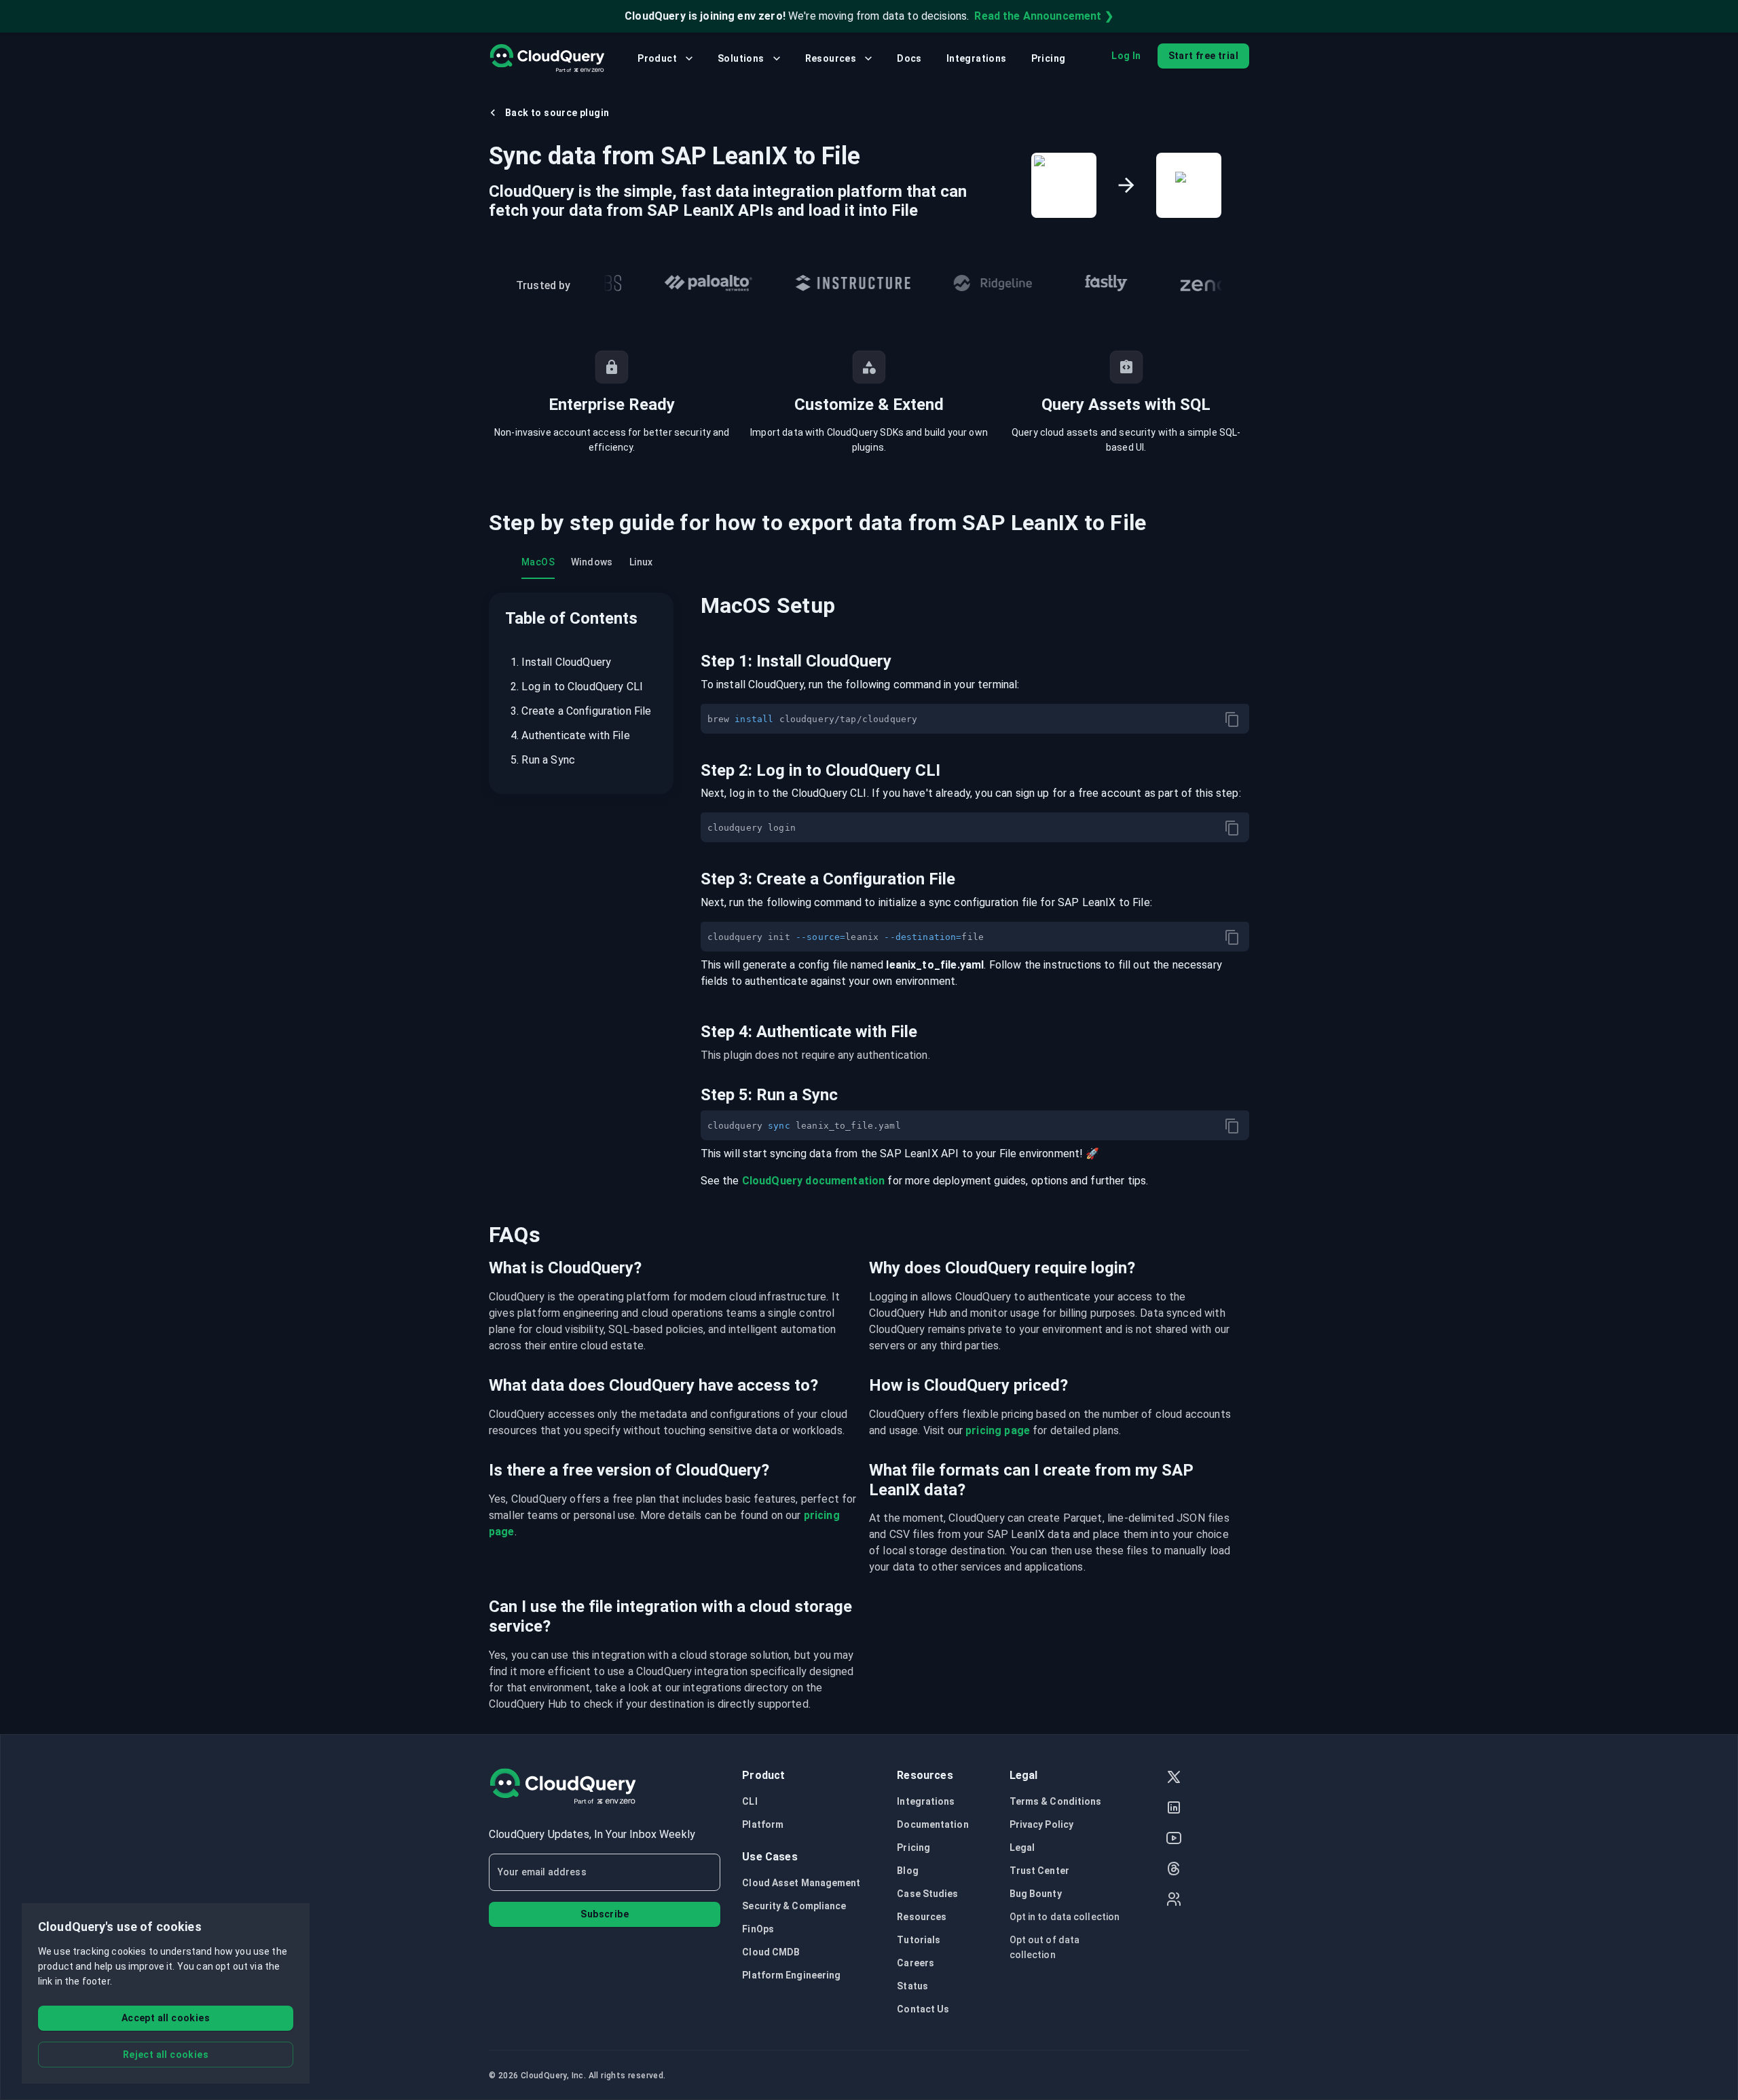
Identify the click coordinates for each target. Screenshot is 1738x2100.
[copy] (1232, 719)
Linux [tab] (641, 562)
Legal (1022, 1848)
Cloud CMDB (771, 1952)
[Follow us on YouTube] (1174, 1840)
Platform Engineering (791, 1975)
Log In (1126, 56)
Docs (909, 58)
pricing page (998, 1430)
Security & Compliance (794, 1906)
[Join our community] (1174, 1901)
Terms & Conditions (1056, 1801)
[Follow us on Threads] (1174, 1870)
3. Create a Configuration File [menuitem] (581, 711)
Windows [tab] (592, 562)
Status (912, 1986)
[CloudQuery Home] (547, 58)
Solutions (741, 58)
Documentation (932, 1824)
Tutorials (919, 1940)
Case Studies (927, 1894)
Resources (831, 58)
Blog (907, 1871)
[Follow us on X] (1174, 1779)
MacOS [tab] (538, 562)
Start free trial (1203, 56)
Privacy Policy (1041, 1824)
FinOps (758, 1929)
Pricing (1049, 58)
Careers (916, 1963)
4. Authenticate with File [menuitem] (570, 735)
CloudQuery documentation (814, 1181)
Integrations (977, 58)
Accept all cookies (166, 2018)
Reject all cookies (166, 2055)
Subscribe (605, 1914)
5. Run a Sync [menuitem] (543, 760)
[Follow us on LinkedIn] (1174, 1809)
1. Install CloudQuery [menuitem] (561, 662)
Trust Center (1039, 1871)
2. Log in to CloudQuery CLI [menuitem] (577, 687)
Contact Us (923, 2009)
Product (657, 58)
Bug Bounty (1036, 1894)
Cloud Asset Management (801, 1883)
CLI (750, 1801)
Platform (763, 1824)
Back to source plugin (557, 113)
